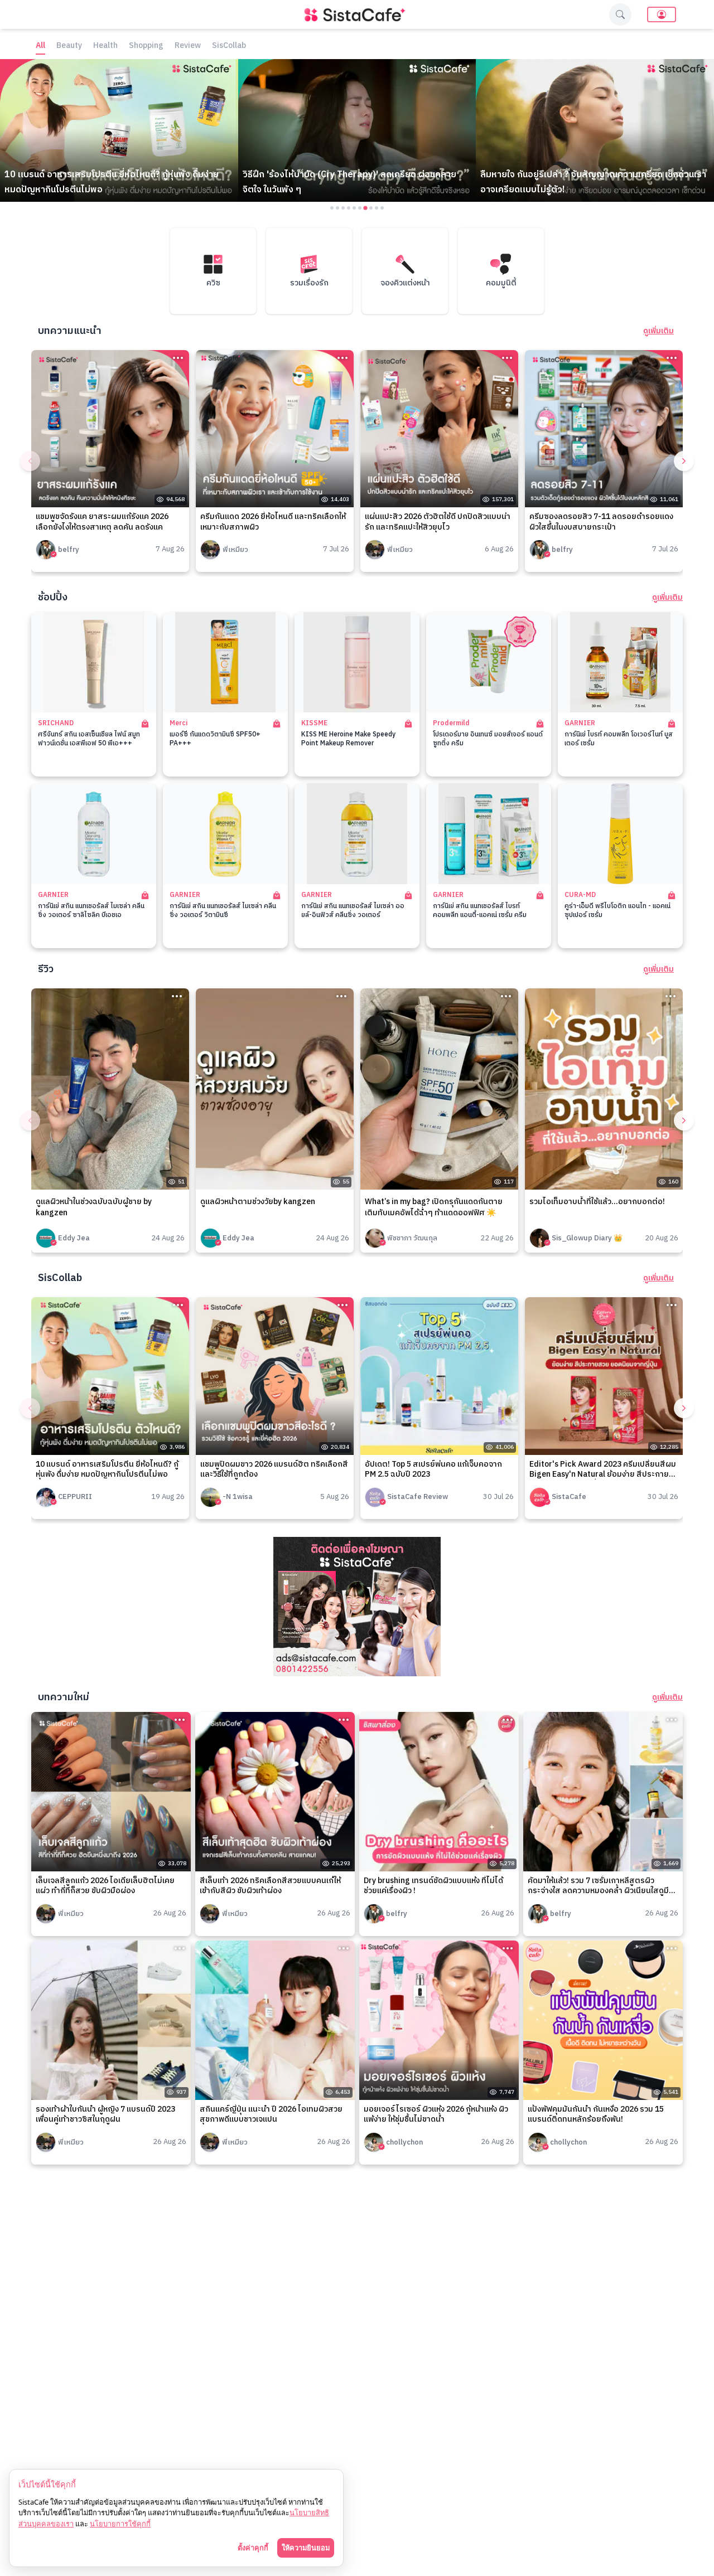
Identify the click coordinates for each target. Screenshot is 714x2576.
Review (188, 46)
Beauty (69, 46)
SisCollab (229, 46)
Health (105, 46)
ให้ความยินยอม (306, 2548)
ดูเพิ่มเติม (658, 331)
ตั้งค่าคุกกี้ (253, 2548)
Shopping (146, 46)
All (40, 46)
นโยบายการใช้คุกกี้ (120, 2524)
